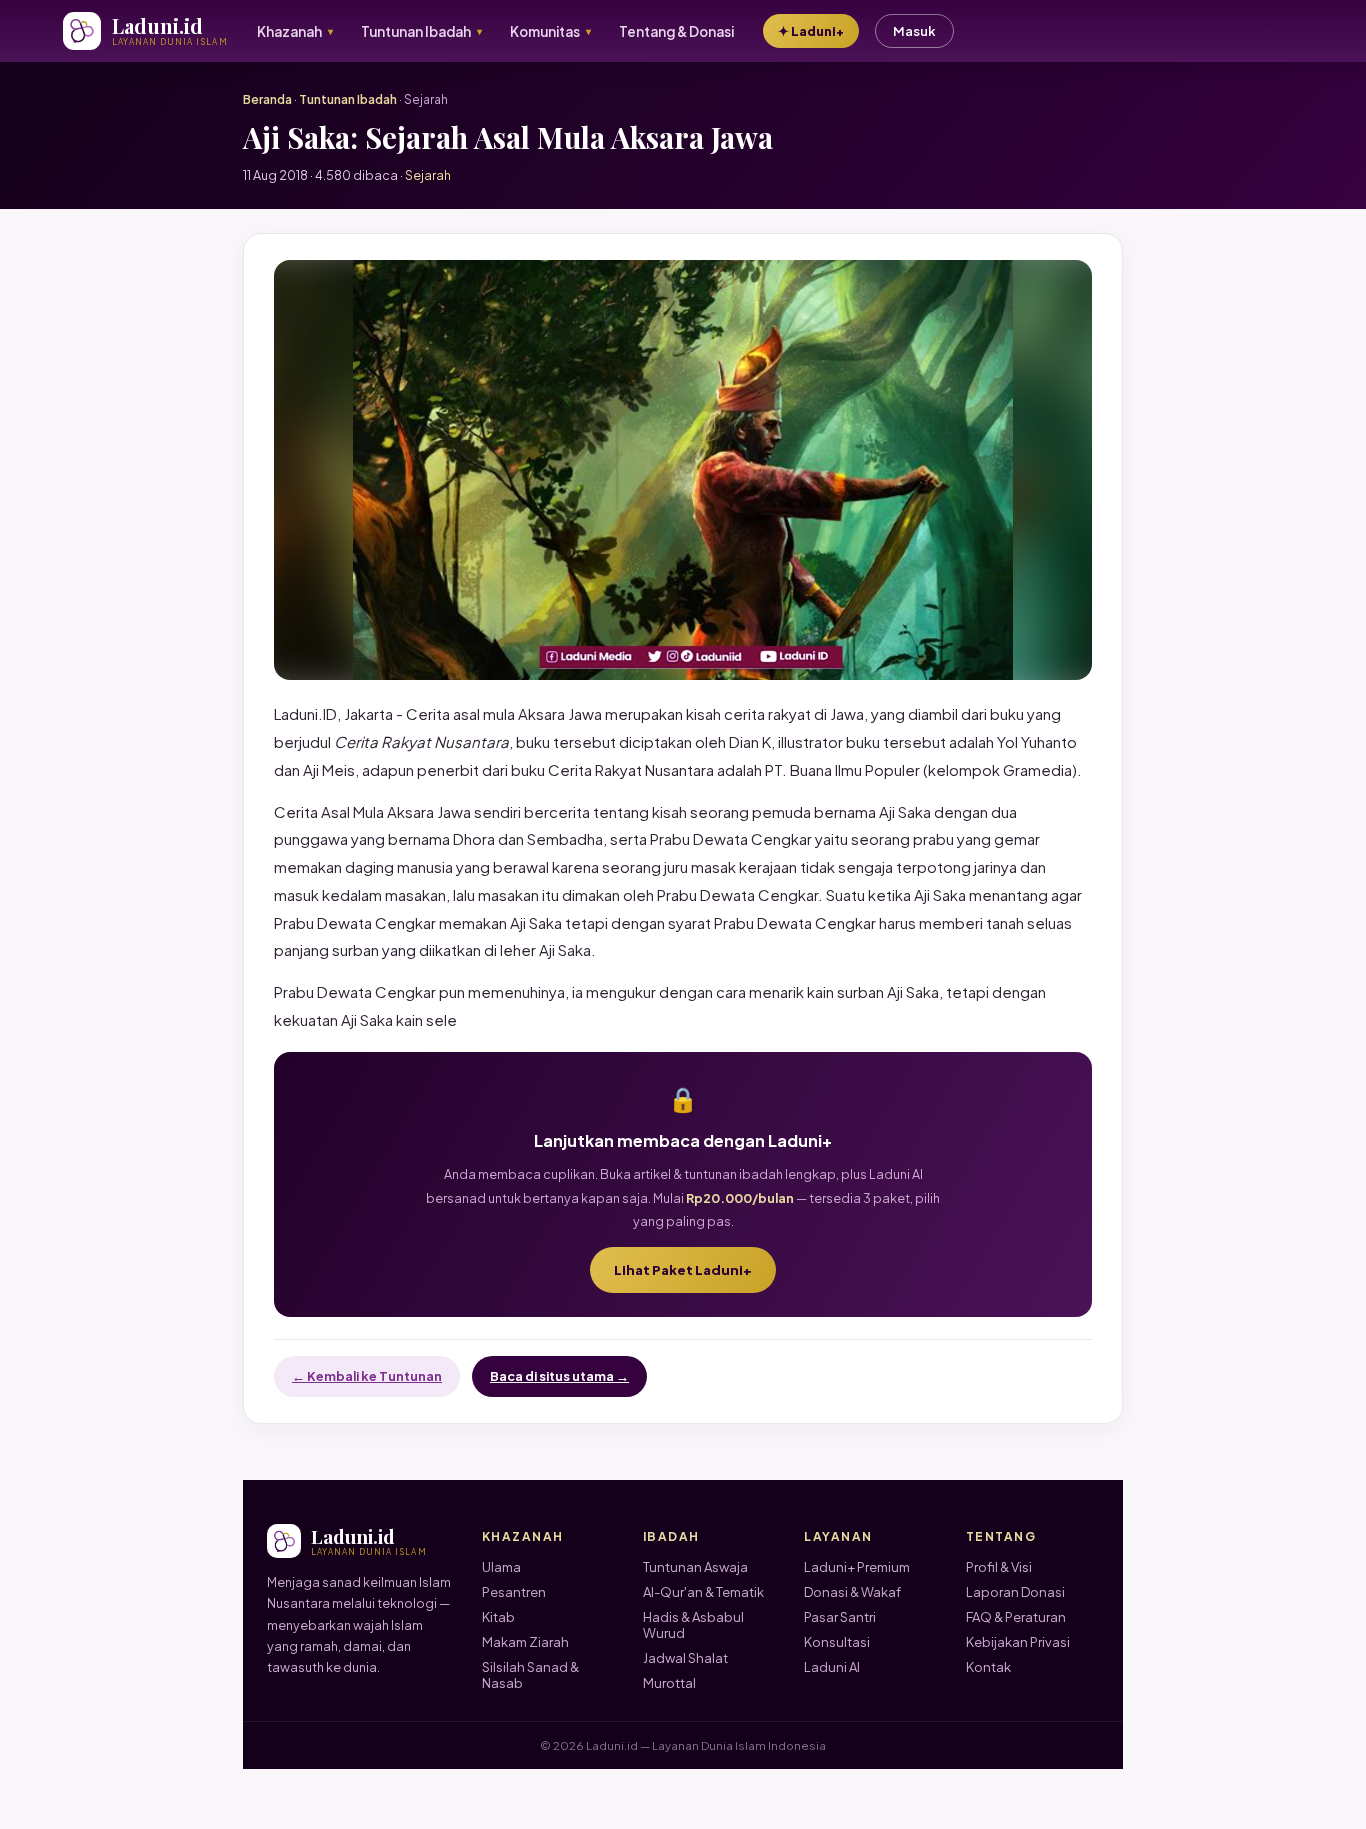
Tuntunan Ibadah (348, 99)
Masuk (914, 31)
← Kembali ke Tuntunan (367, 1376)
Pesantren (514, 1592)
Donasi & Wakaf (852, 1592)
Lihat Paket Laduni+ (683, 1270)
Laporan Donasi (1015, 1592)
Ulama (501, 1567)
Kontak (988, 1667)
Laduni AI (832, 1667)
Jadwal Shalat (685, 1658)
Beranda (267, 99)
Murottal (669, 1683)
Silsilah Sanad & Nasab (530, 1675)
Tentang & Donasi (676, 31)
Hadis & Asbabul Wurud (693, 1625)
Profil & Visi (999, 1567)
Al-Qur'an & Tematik (703, 1592)
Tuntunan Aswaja (695, 1567)
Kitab (498, 1617)
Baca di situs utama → (559, 1376)
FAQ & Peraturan (1016, 1617)
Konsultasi (837, 1642)
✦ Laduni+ (811, 31)
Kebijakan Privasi (1018, 1642)
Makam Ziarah (525, 1642)
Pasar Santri (840, 1617)
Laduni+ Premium (857, 1567)
